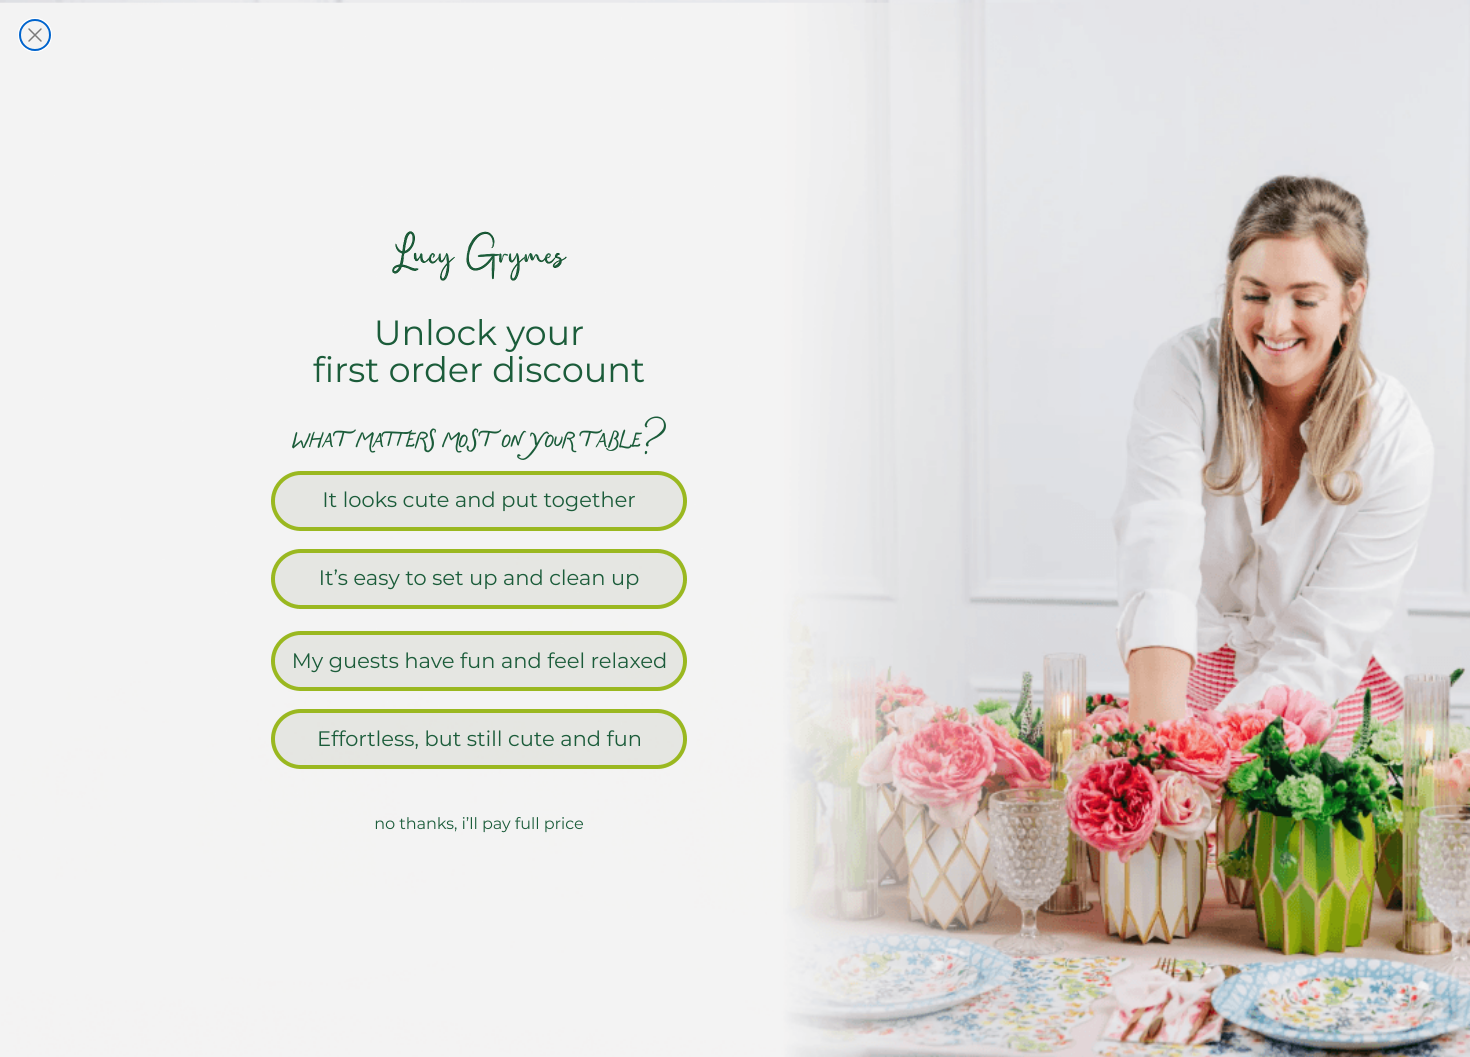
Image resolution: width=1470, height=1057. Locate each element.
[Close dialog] (35, 35)
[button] (735, 499)
